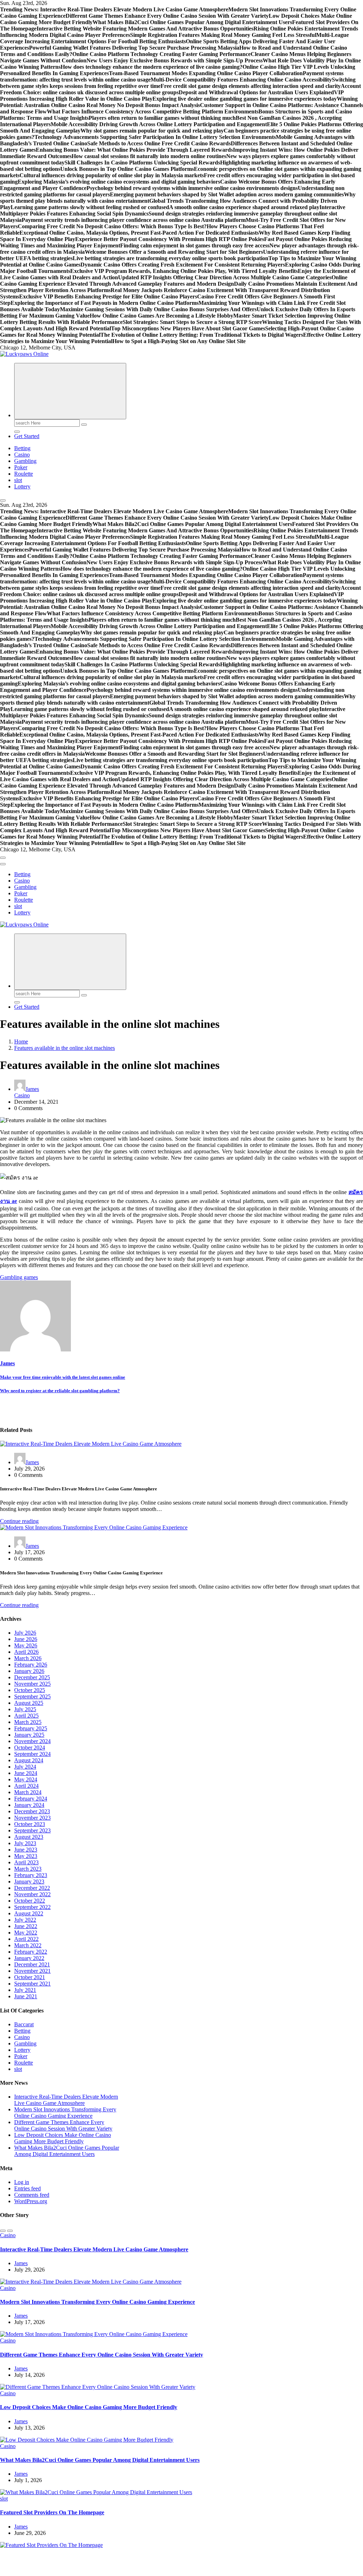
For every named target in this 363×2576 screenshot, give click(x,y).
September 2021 (32, 1984)
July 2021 (25, 1990)
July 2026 (25, 1633)
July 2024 (25, 1767)
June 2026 (26, 1639)
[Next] (10, 2231)
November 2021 (32, 1971)
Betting (22, 448)
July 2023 (25, 1843)
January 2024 (29, 1805)
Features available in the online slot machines (65, 1048)
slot (18, 480)
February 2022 (31, 1952)
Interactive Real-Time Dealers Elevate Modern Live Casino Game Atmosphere (66, 2100)
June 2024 (26, 1773)
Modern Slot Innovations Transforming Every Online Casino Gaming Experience (65, 2113)
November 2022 (32, 1894)
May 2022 (26, 1933)
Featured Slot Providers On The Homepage (52, 2512)
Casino (22, 455)
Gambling (25, 461)
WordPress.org (31, 2201)
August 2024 (29, 1760)
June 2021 (26, 1996)
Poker (21, 467)
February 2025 (31, 1728)
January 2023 (29, 1881)
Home (21, 1041)
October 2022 (30, 1901)
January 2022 (29, 1958)
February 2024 (31, 1799)
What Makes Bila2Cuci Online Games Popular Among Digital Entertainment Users (67, 2151)
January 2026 (29, 1671)
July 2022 (25, 1920)
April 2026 (26, 1652)
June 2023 (26, 1850)
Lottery (22, 486)
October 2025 (30, 1690)
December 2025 (32, 1677)
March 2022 (28, 1945)
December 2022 (32, 1888)
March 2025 (28, 1722)
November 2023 (32, 1818)
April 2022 (26, 1939)
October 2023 (30, 1824)
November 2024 (32, 1741)
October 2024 (30, 1748)
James (32, 1089)
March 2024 (28, 1792)
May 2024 (26, 1779)
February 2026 (31, 1665)
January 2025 (29, 1735)
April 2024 (26, 1786)
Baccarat (24, 2024)
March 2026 (28, 1658)
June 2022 (26, 1926)
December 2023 (32, 1811)
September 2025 (32, 1696)
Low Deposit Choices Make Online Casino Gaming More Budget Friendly (63, 2138)
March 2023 (28, 1869)
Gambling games (19, 1277)
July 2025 (25, 1709)
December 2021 (32, 1964)
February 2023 (31, 1875)
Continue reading (19, 1521)
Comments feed (32, 2195)
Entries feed (27, 2188)
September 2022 (32, 1907)
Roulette (24, 474)
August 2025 (29, 1703)
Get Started (27, 436)
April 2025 (26, 1716)
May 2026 (26, 1645)
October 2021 (30, 1977)
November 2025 (32, 1684)
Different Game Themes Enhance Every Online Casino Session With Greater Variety (63, 2125)
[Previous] (3, 2231)
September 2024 (32, 1754)
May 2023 (26, 1856)
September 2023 (32, 1830)
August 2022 (29, 1913)
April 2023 (26, 1862)
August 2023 (29, 1837)
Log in (22, 2182)
